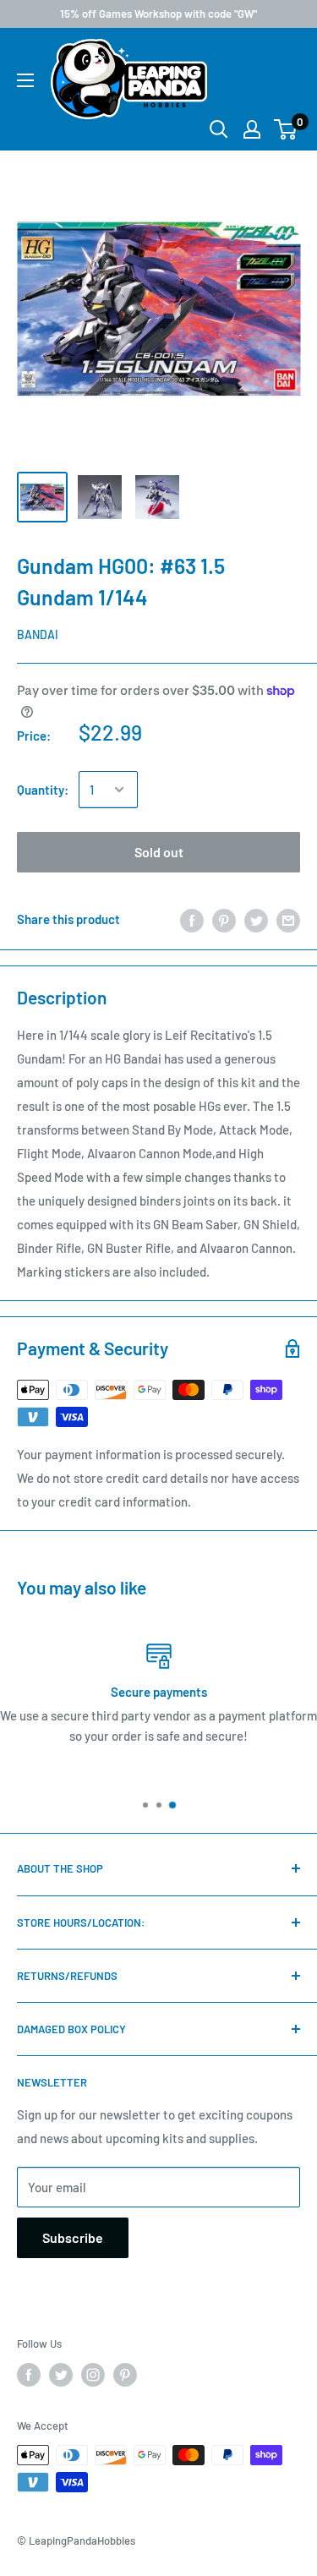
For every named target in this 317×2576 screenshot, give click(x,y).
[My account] (252, 129)
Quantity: (43, 790)
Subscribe (73, 2237)
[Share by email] (288, 919)
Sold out (159, 852)
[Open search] (219, 129)
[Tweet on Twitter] (256, 919)
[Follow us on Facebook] (29, 2375)
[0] (286, 129)
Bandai (38, 634)
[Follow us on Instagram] (93, 2375)
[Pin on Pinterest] (224, 919)
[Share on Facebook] (192, 919)
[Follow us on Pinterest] (125, 2375)
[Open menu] (25, 80)
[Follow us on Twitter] (61, 2375)
